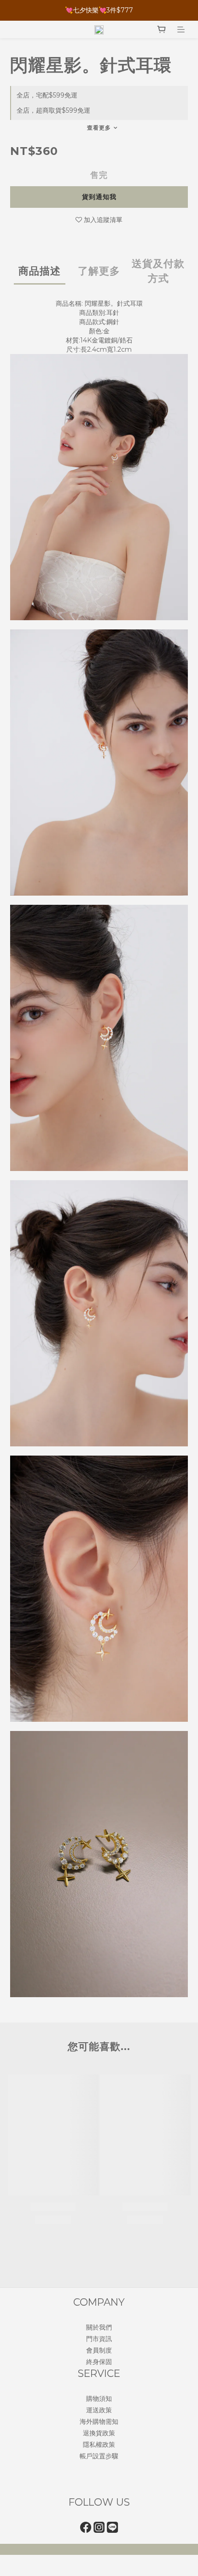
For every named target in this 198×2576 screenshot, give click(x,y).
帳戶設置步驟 (99, 2456)
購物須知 (99, 2399)
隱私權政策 (99, 2445)
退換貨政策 (99, 2433)
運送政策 (99, 2410)
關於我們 (99, 2327)
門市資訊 (99, 2339)
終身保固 (99, 2362)
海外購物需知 (99, 2422)
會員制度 (99, 2350)
